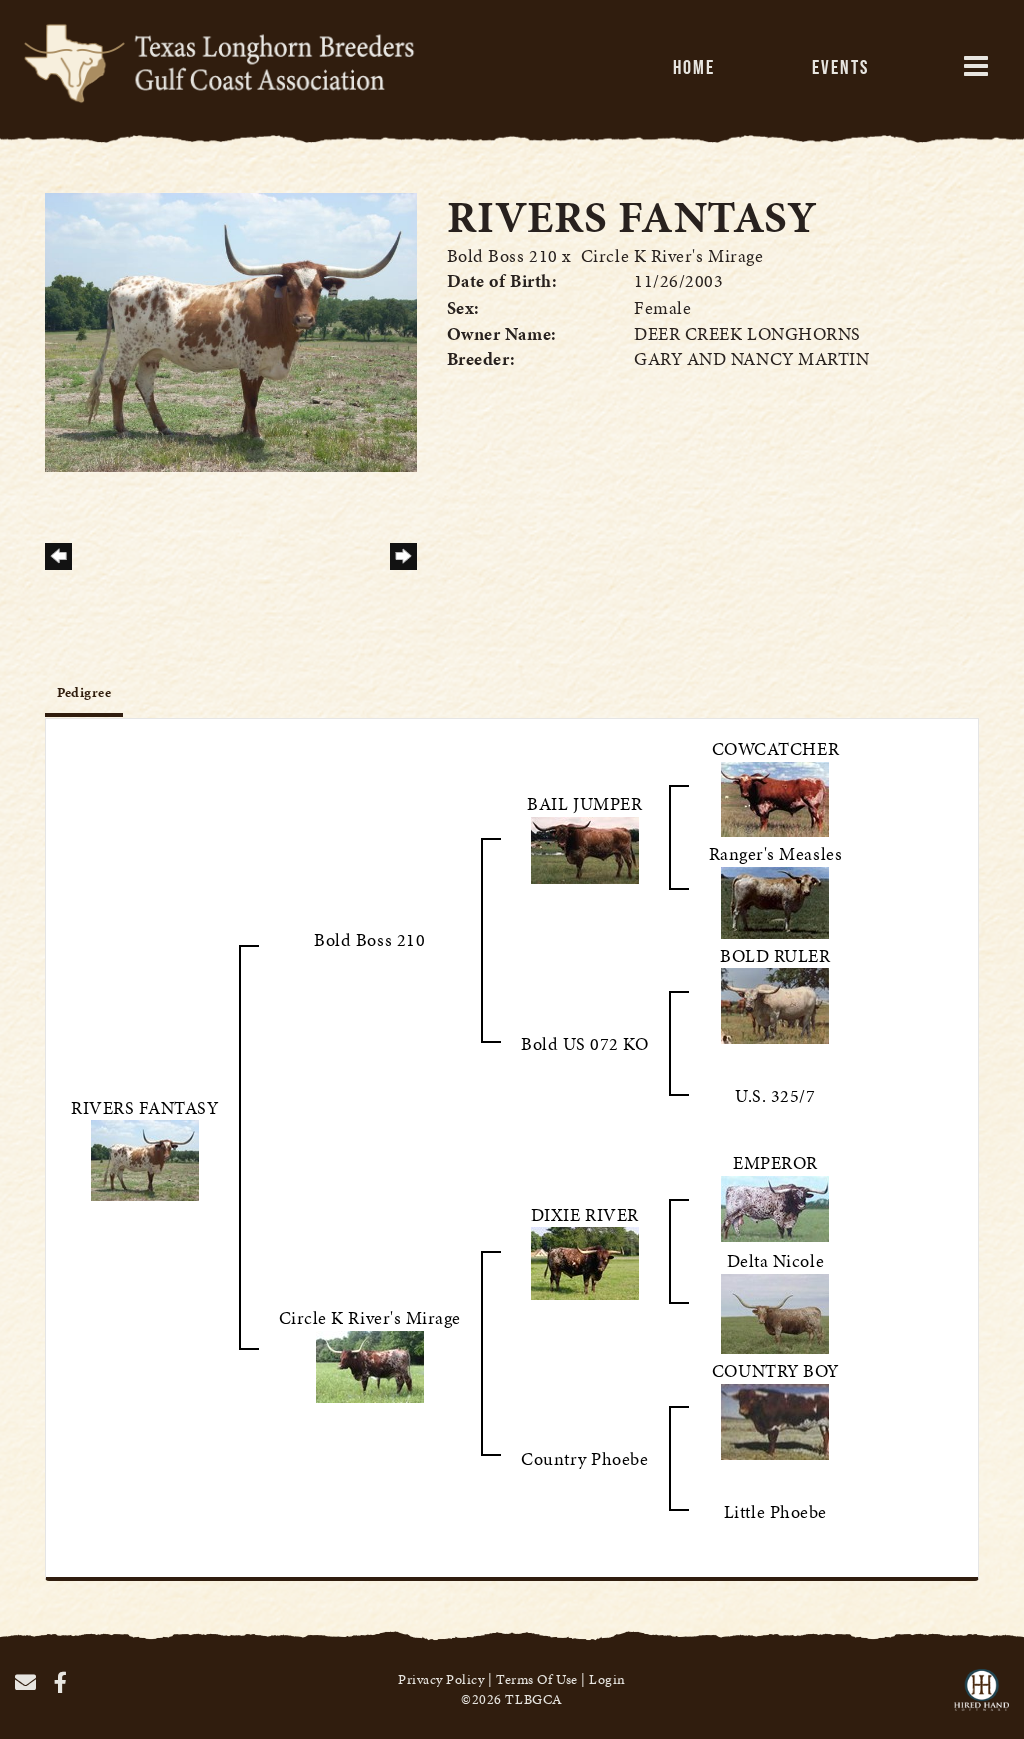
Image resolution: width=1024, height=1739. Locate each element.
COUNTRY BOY (775, 1370)
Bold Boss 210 (502, 255)
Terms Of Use (536, 1679)
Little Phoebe (775, 1511)
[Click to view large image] (231, 329)
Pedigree (84, 692)
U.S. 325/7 (775, 1095)
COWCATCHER (775, 748)
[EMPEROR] (775, 1206)
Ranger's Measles (776, 853)
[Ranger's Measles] (775, 899)
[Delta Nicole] (775, 1311)
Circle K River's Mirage (672, 255)
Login (607, 1679)
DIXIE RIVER (585, 1214)
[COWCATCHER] (775, 796)
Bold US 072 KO (585, 1043)
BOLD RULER (775, 955)
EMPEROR (775, 1162)
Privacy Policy (441, 1679)
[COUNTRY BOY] (775, 1419)
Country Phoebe (585, 1458)
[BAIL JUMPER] (585, 847)
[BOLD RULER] (775, 1003)
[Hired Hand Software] (981, 1699)
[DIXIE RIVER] (585, 1261)
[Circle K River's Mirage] (370, 1364)
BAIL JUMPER (584, 803)
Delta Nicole (775, 1260)
